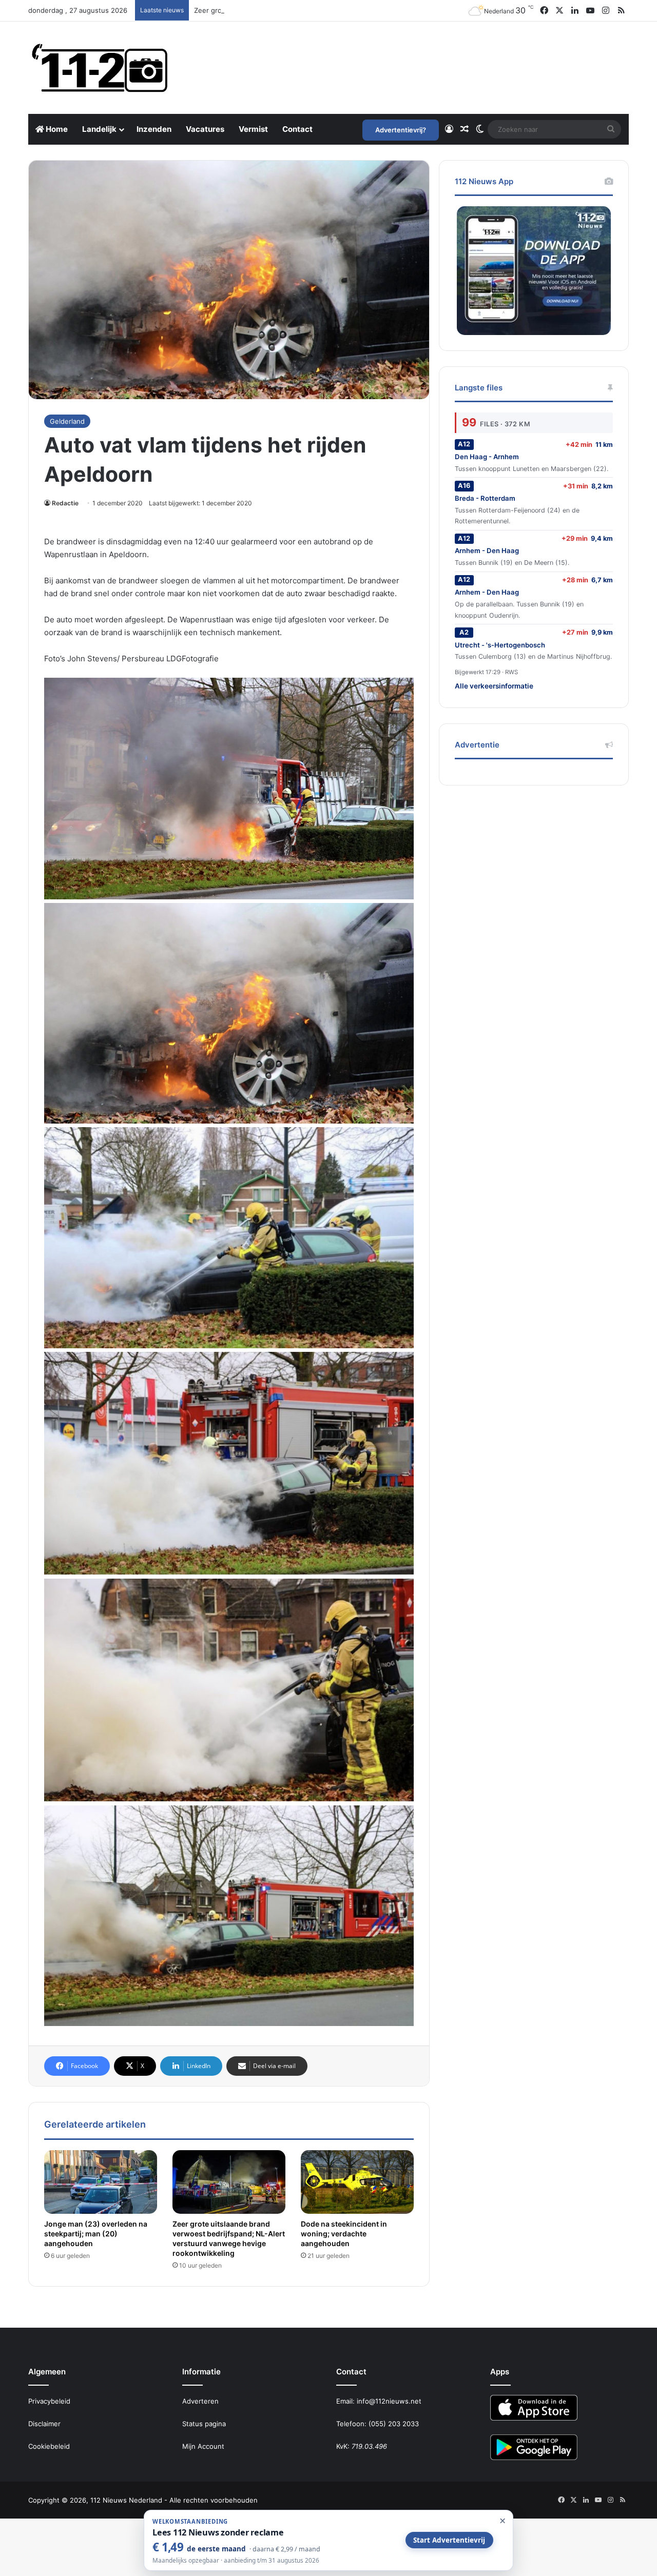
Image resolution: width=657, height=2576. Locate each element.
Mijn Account (203, 2446)
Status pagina (204, 2424)
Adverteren (200, 2401)
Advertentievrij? (401, 130)
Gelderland (67, 421)
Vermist (253, 129)
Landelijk (99, 129)
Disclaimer (44, 2424)
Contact (297, 129)
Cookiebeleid (49, 2446)
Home (56, 129)
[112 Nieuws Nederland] (100, 68)
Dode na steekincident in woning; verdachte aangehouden (344, 2234)
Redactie (65, 503)
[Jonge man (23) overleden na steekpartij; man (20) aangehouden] (101, 2182)
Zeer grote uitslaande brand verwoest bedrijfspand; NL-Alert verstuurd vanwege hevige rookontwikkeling (364, 10)
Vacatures (205, 129)
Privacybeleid (49, 2401)
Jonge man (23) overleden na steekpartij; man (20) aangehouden (96, 2234)
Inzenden (154, 129)
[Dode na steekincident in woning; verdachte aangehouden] (357, 2182)
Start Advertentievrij (449, 2540)
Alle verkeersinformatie (494, 686)
